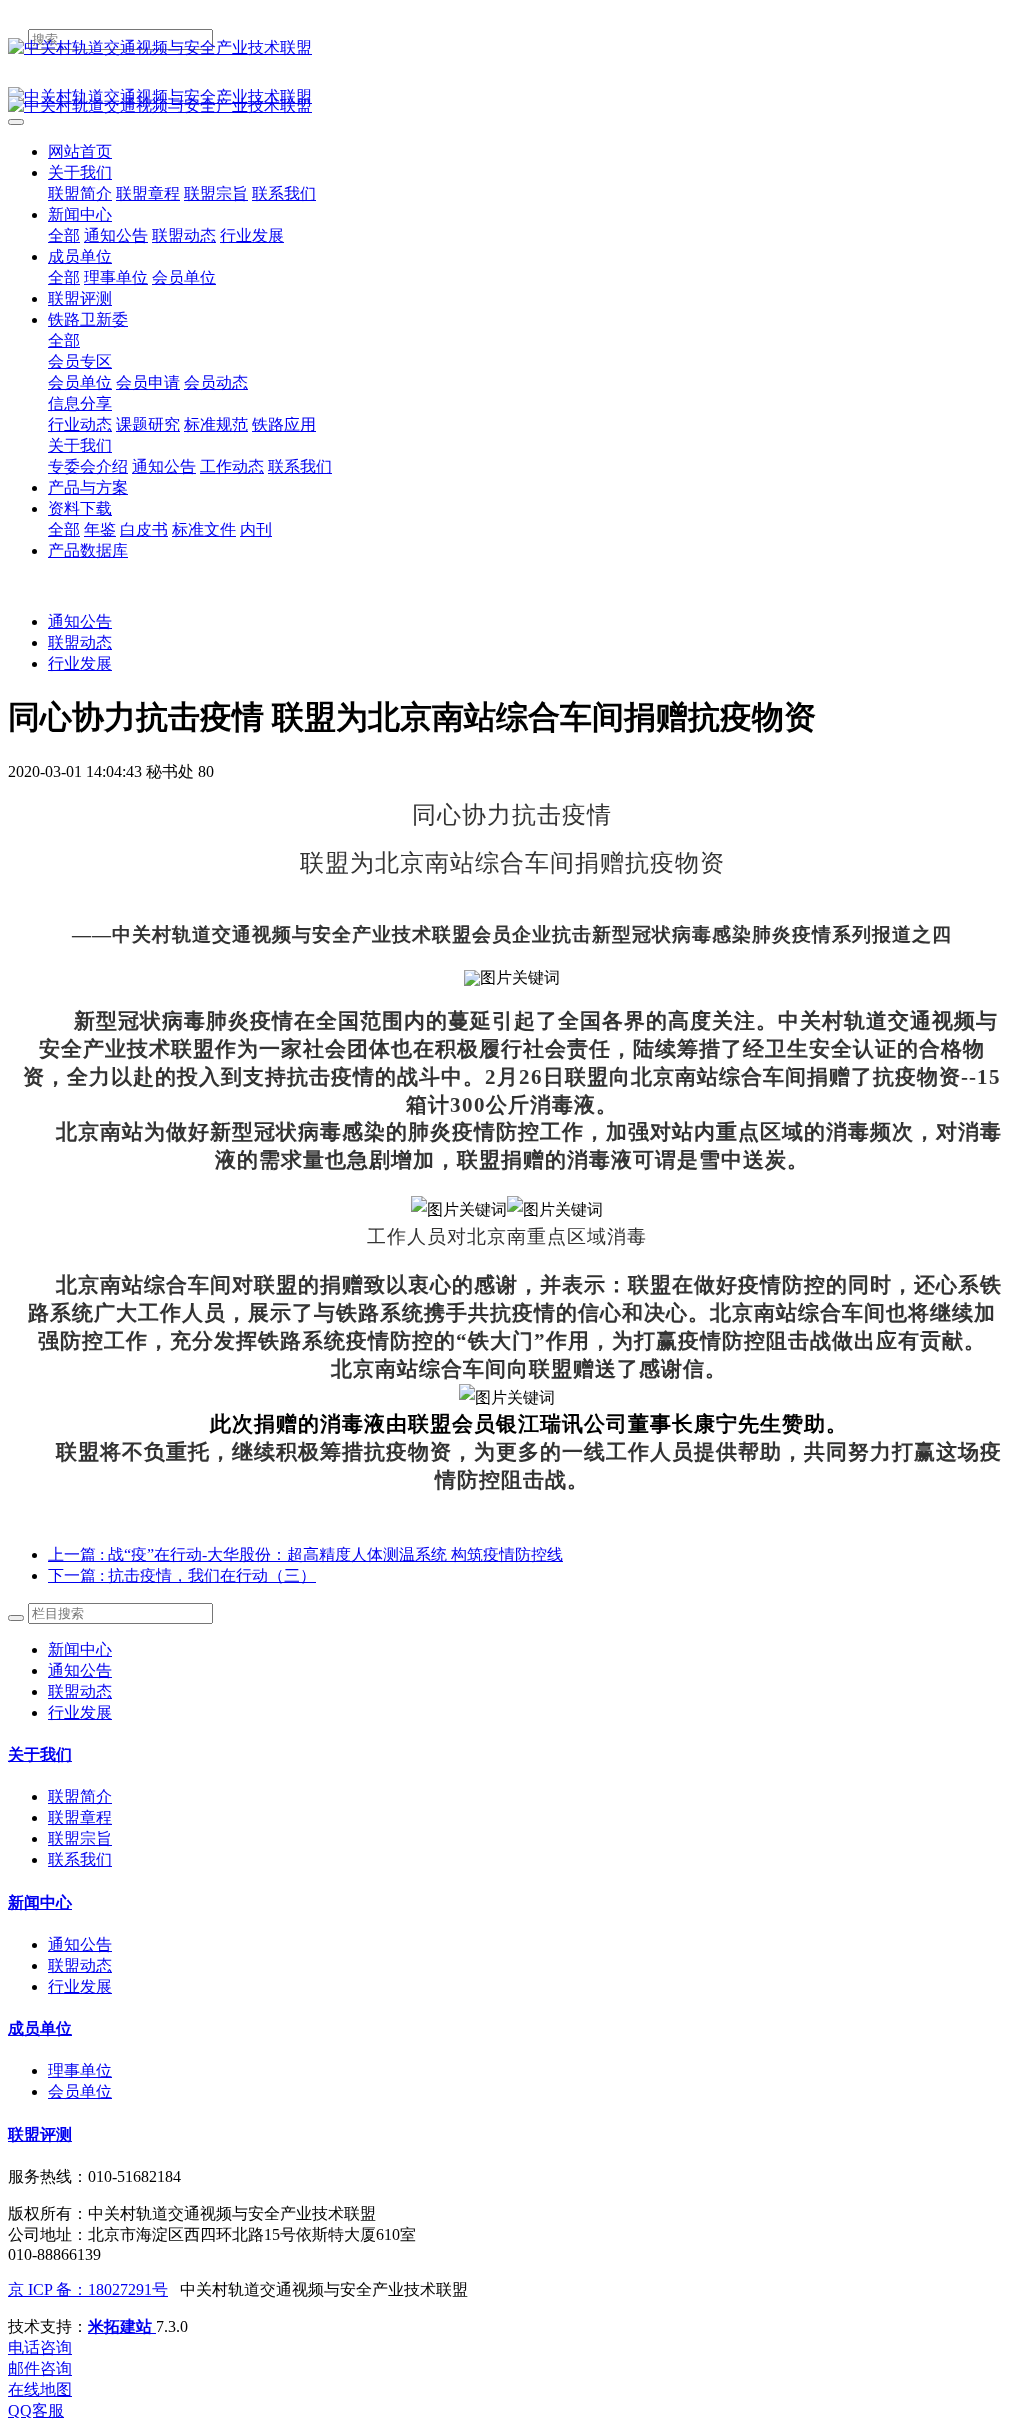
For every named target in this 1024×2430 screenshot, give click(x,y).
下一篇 (182, 1575)
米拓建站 (122, 2326)
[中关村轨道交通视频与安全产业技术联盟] (512, 48)
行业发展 (80, 663)
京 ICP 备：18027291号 (88, 2289)
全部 (64, 235)
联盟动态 (80, 642)
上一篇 (305, 1554)
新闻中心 (80, 1649)
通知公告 (80, 621)
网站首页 (80, 151)
